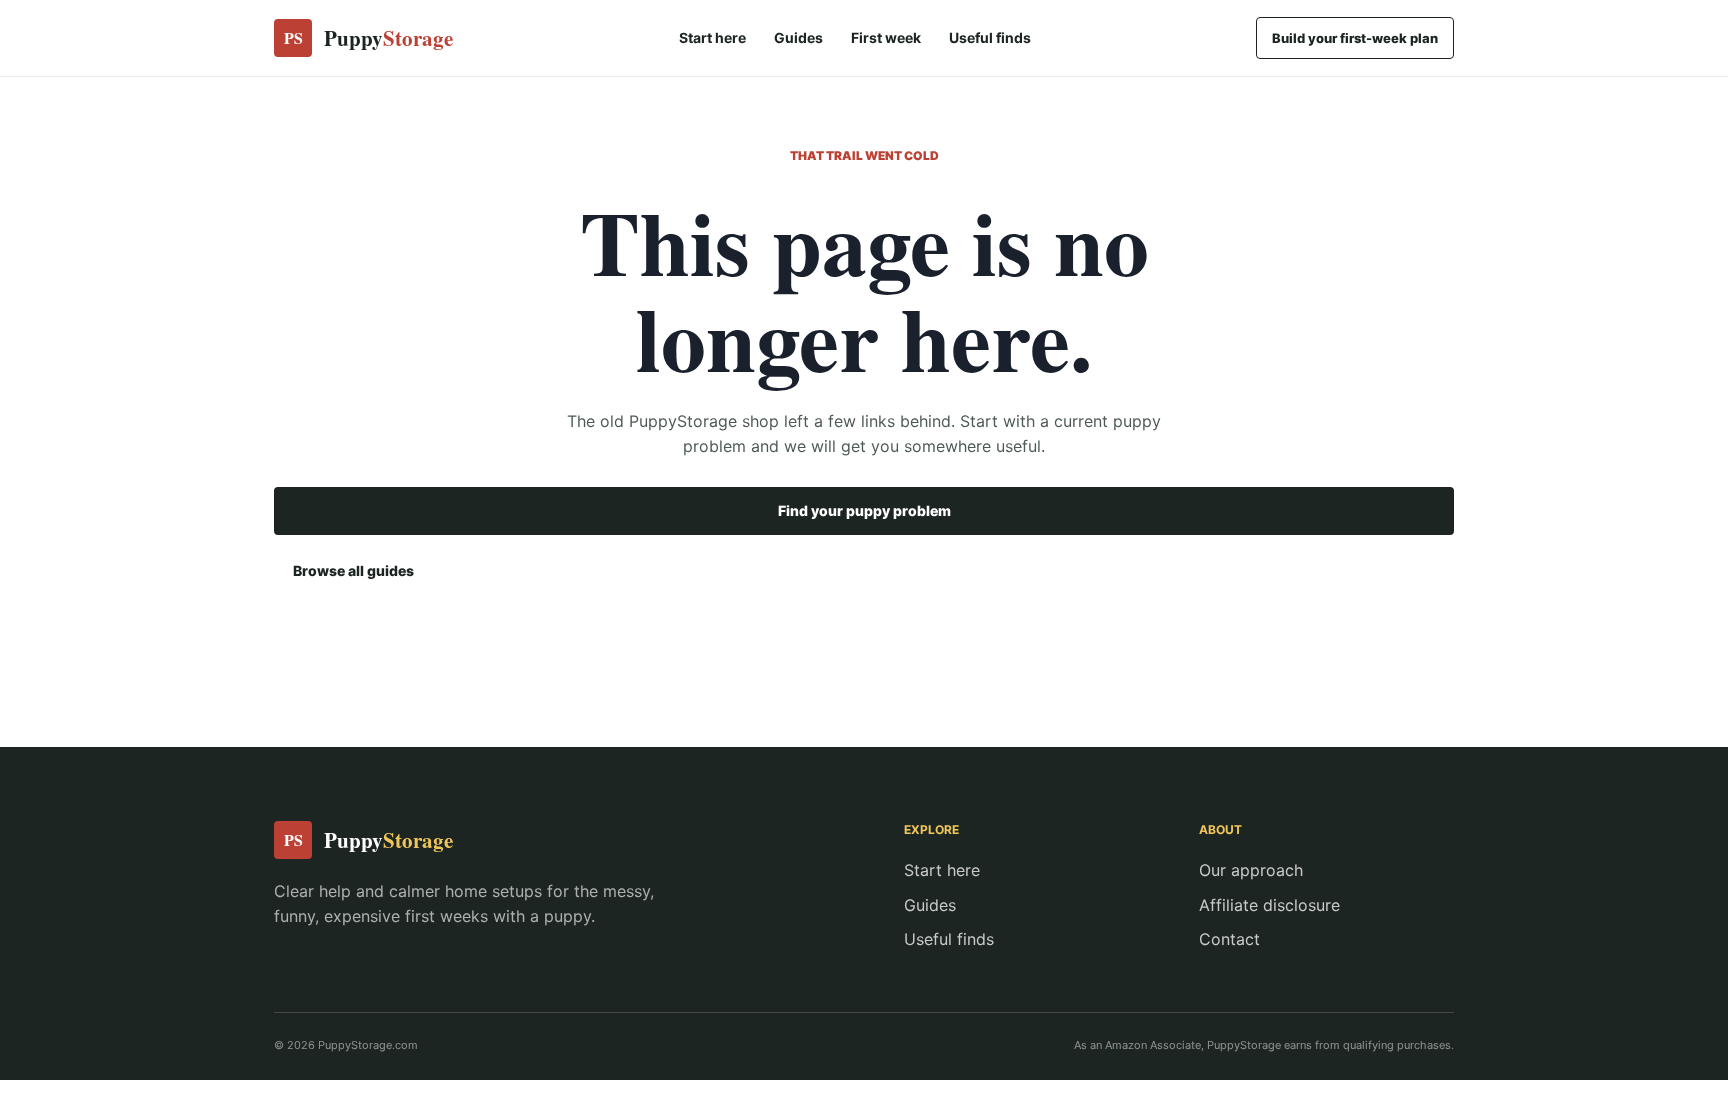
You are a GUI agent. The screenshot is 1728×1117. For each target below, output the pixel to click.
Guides (798, 37)
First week (886, 37)
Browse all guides (353, 570)
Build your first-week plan (1355, 38)
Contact (1229, 939)
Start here (712, 37)
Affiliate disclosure (1269, 905)
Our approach (1251, 870)
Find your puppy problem (864, 510)
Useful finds (990, 37)
